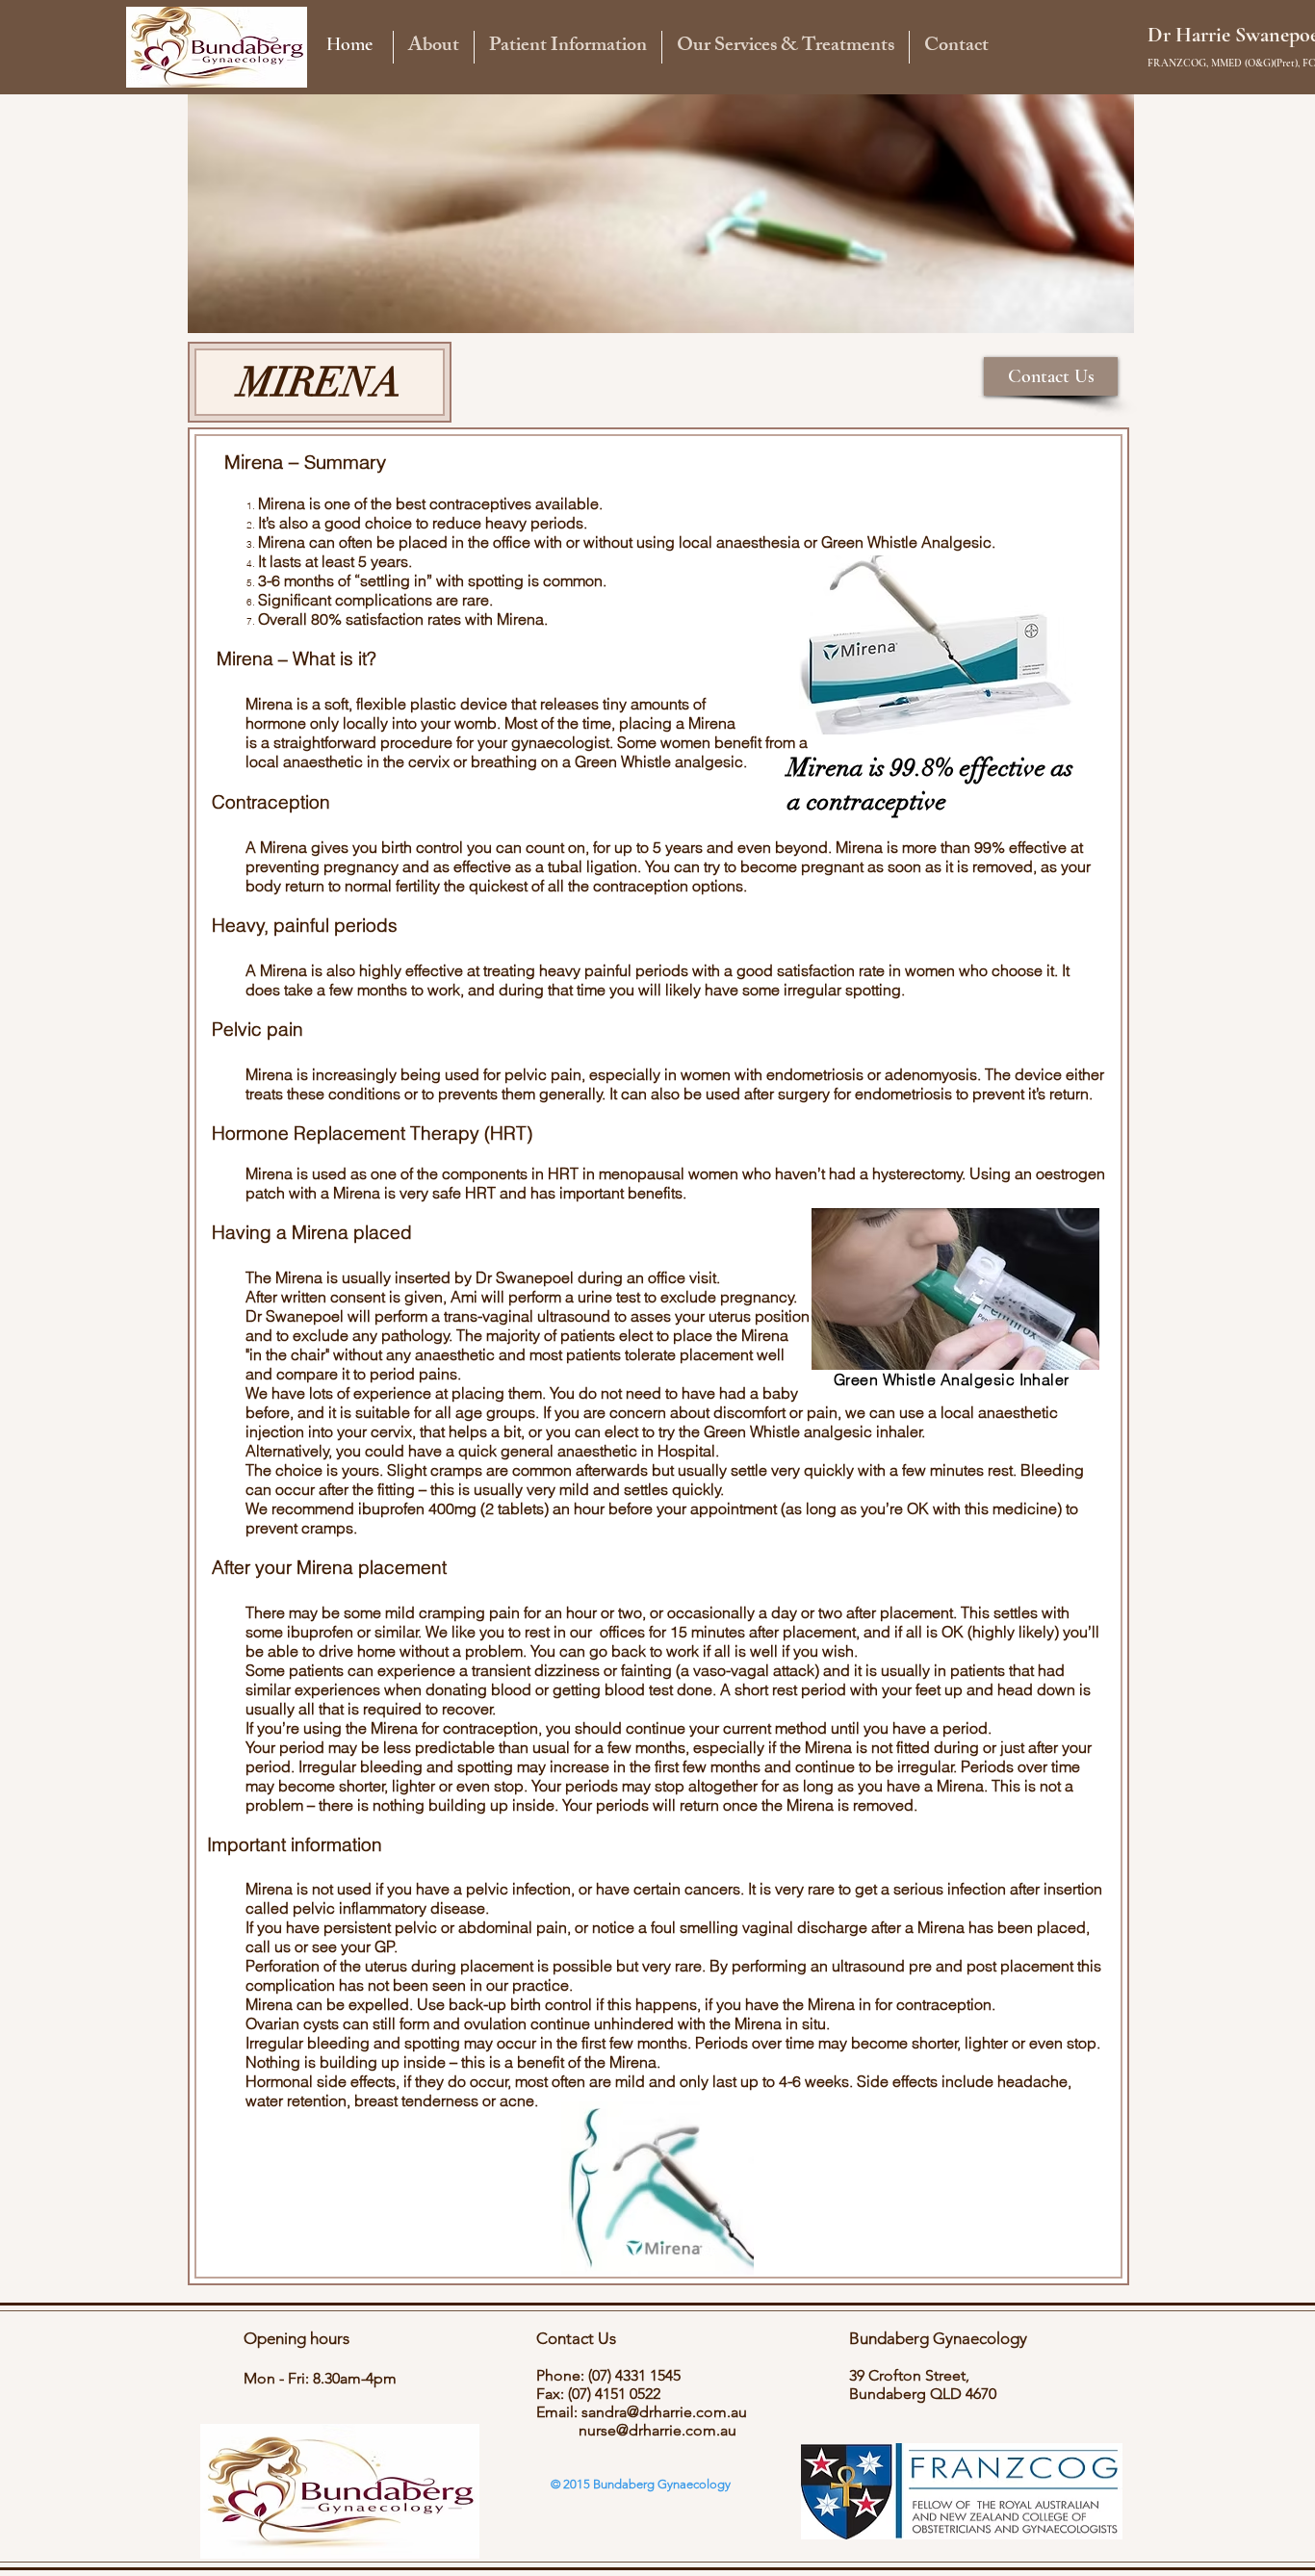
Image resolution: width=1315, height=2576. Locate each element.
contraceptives (480, 503)
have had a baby (740, 1393)
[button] (433, 47)
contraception (490, 1728)
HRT (563, 1173)
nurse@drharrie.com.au (657, 2430)
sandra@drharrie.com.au (664, 2412)
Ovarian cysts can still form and (355, 2023)
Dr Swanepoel (525, 1277)
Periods (722, 2043)
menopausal (644, 1173)
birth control (422, 847)
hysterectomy (917, 1173)
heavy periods (534, 523)
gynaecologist (560, 742)
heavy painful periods (614, 970)
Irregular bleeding (361, 1766)
